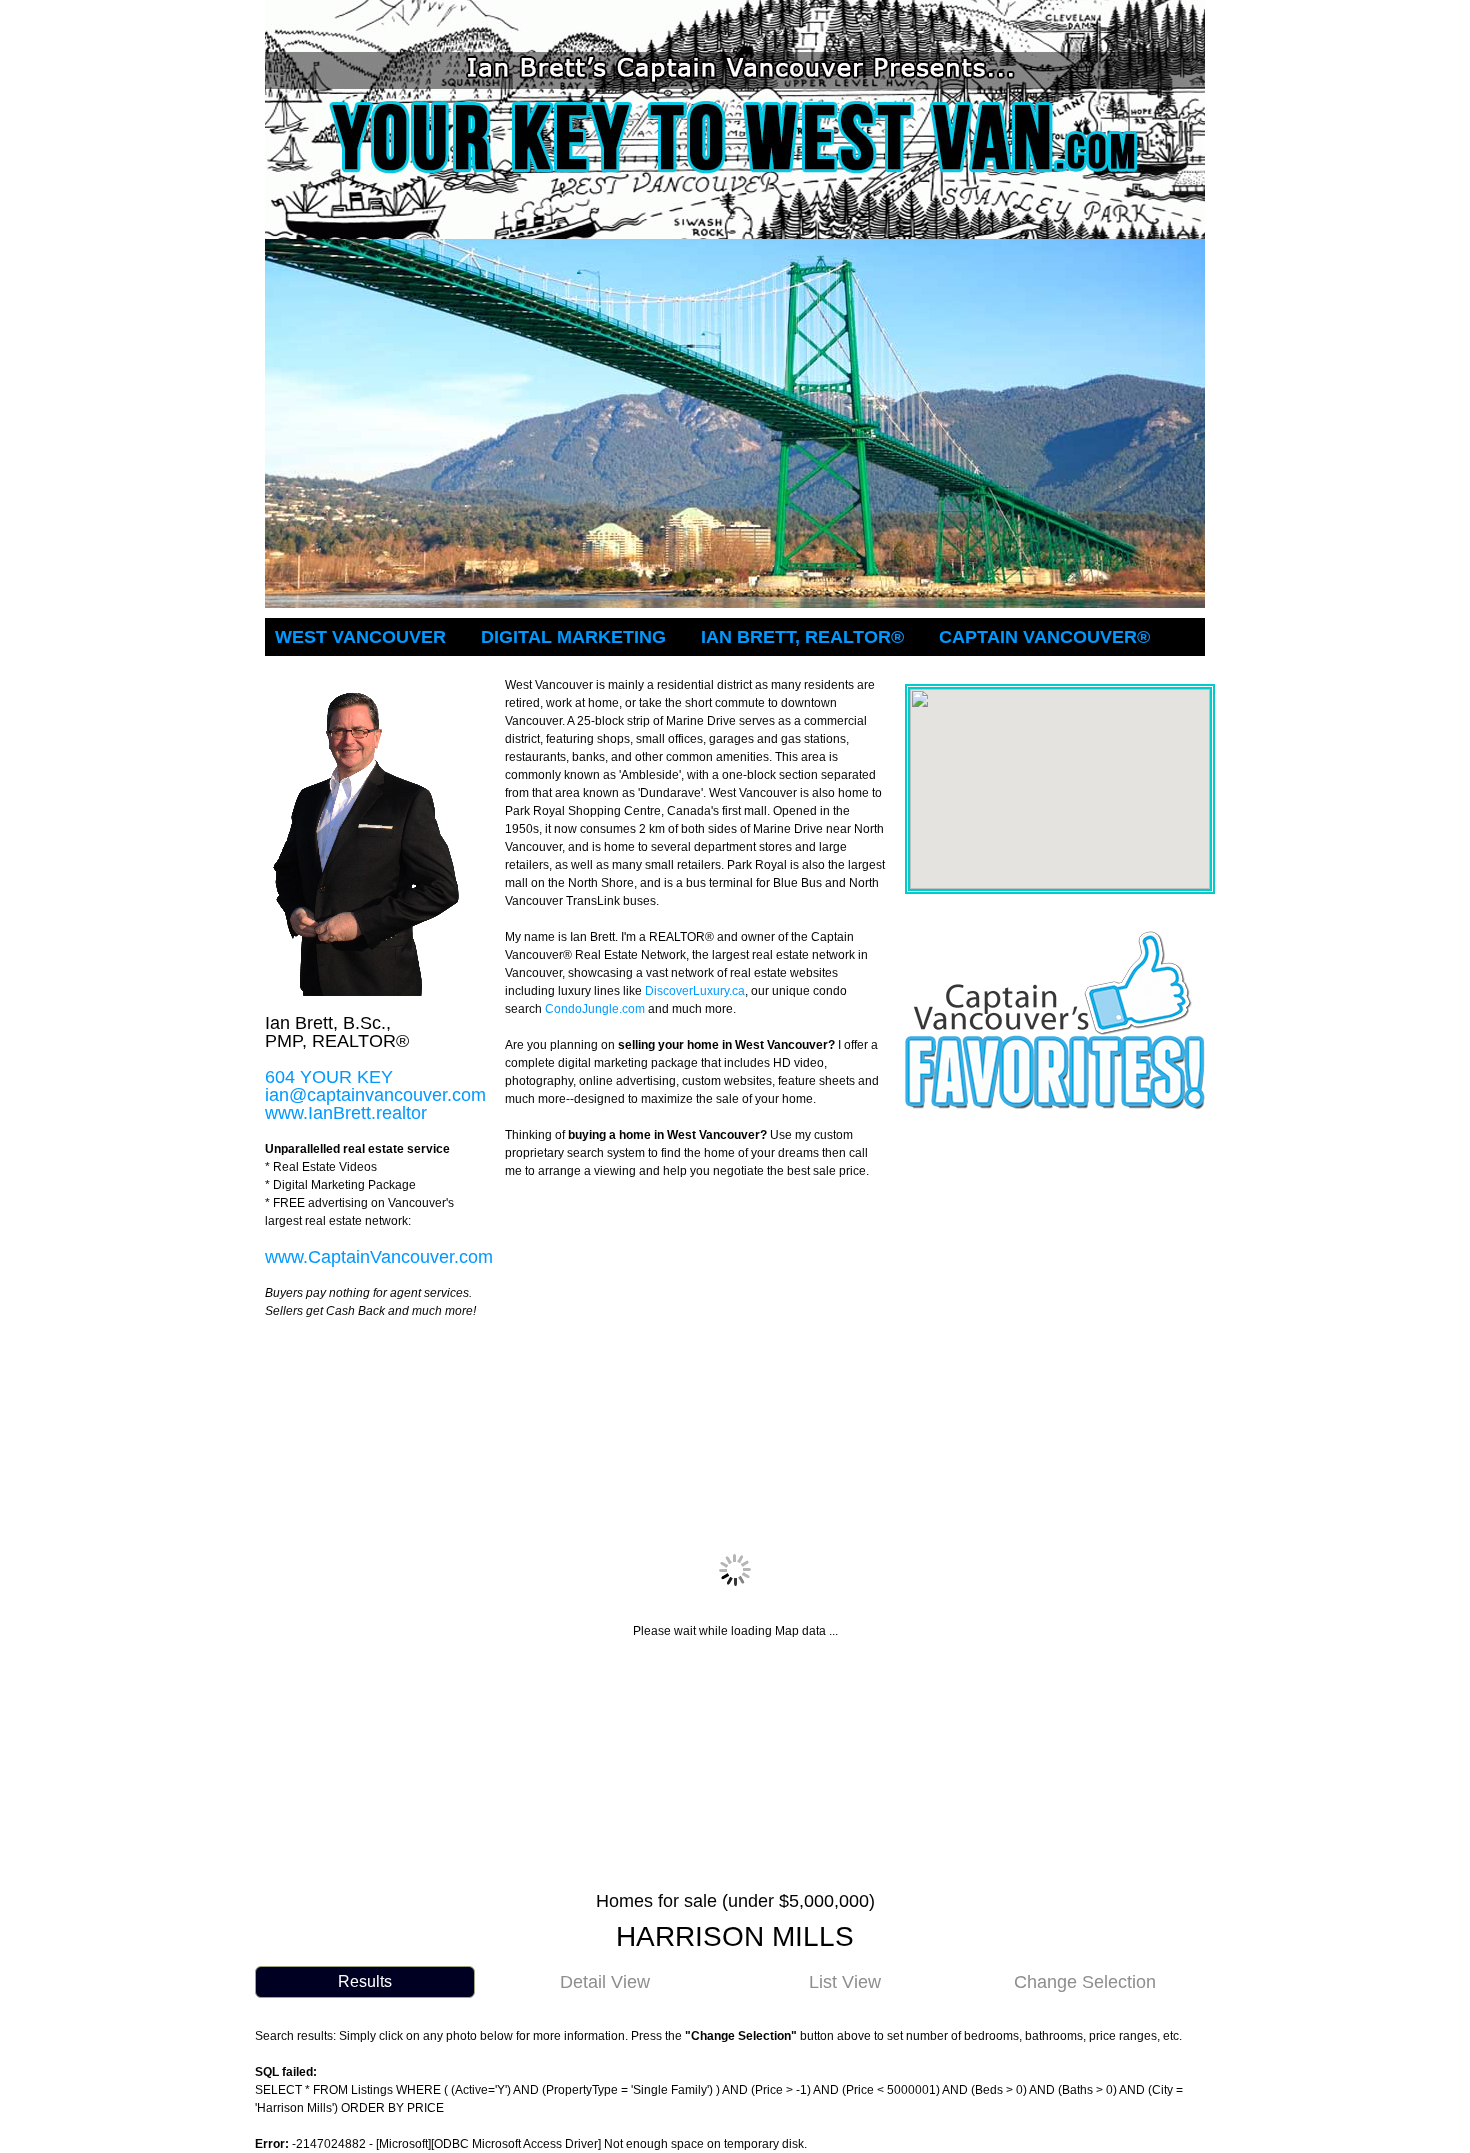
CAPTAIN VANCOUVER (1044, 637)
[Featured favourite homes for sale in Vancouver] (1055, 939)
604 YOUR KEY (329, 1077)
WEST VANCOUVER (360, 637)
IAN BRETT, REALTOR (802, 637)
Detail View (605, 1982)
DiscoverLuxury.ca (695, 991)
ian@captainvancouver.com (375, 1095)
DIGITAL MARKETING (573, 637)
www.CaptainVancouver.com (379, 1257)
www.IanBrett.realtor (346, 1113)
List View (845, 1982)
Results (365, 1981)
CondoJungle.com (595, 1009)
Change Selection (1085, 1982)
